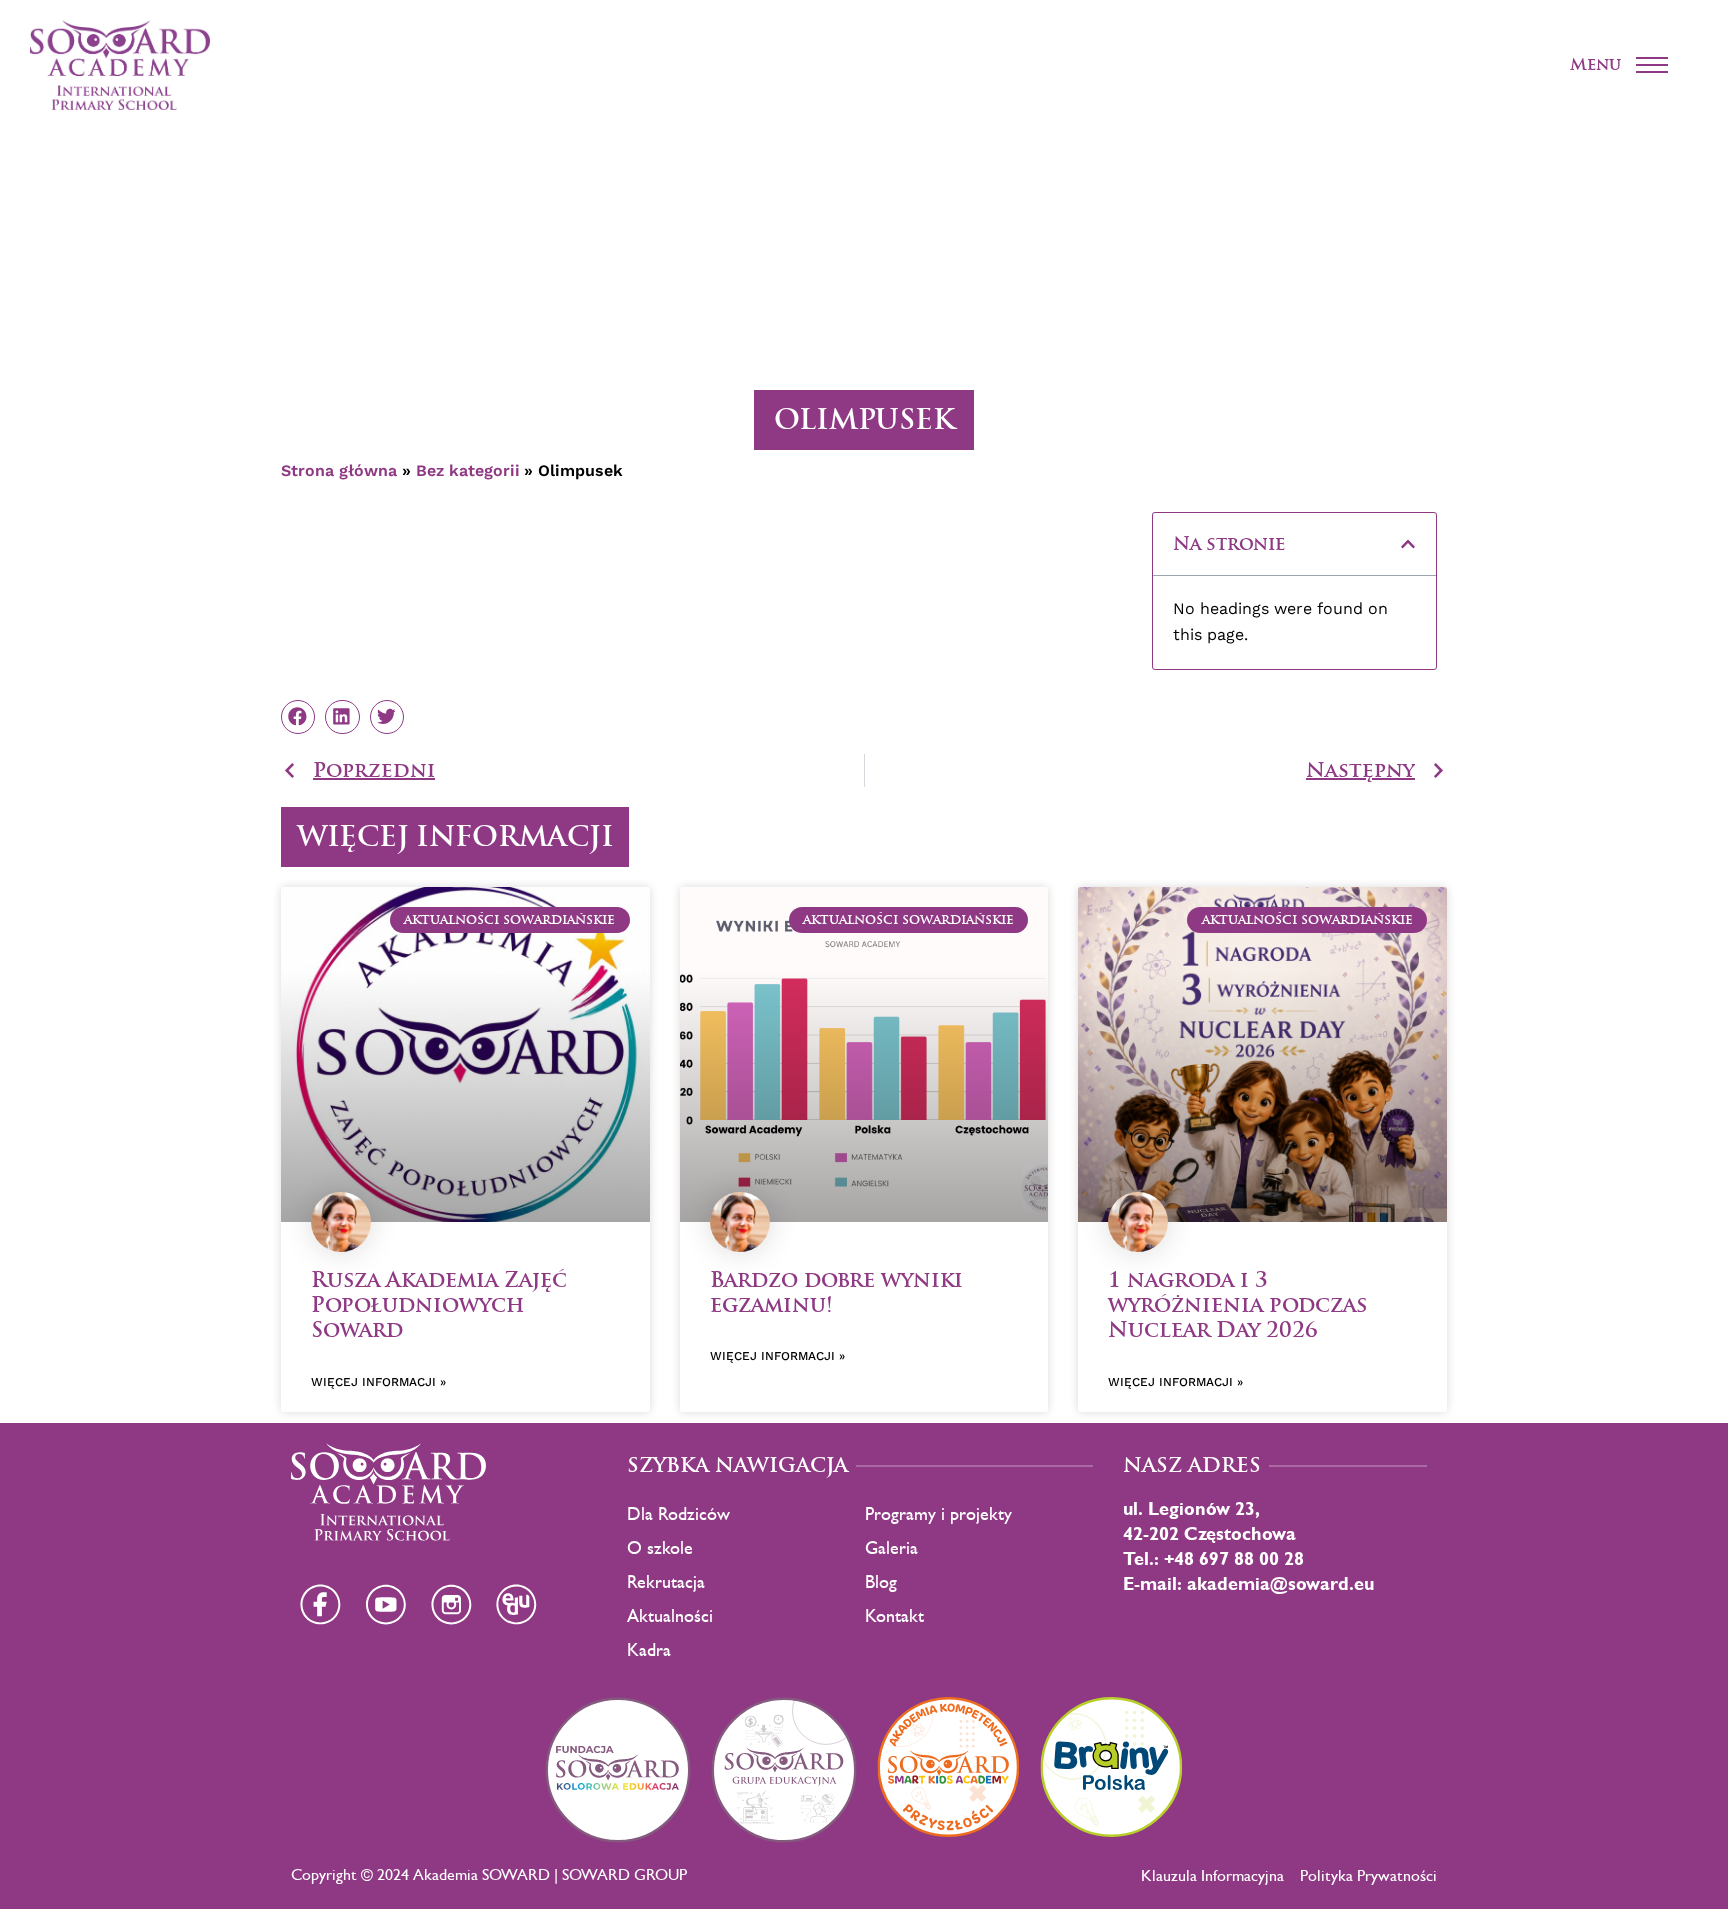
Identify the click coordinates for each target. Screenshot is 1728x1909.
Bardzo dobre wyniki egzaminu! (836, 1292)
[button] (1408, 544)
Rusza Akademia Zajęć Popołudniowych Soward (439, 1304)
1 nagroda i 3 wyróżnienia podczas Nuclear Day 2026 (1237, 1304)
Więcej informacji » (378, 1382)
